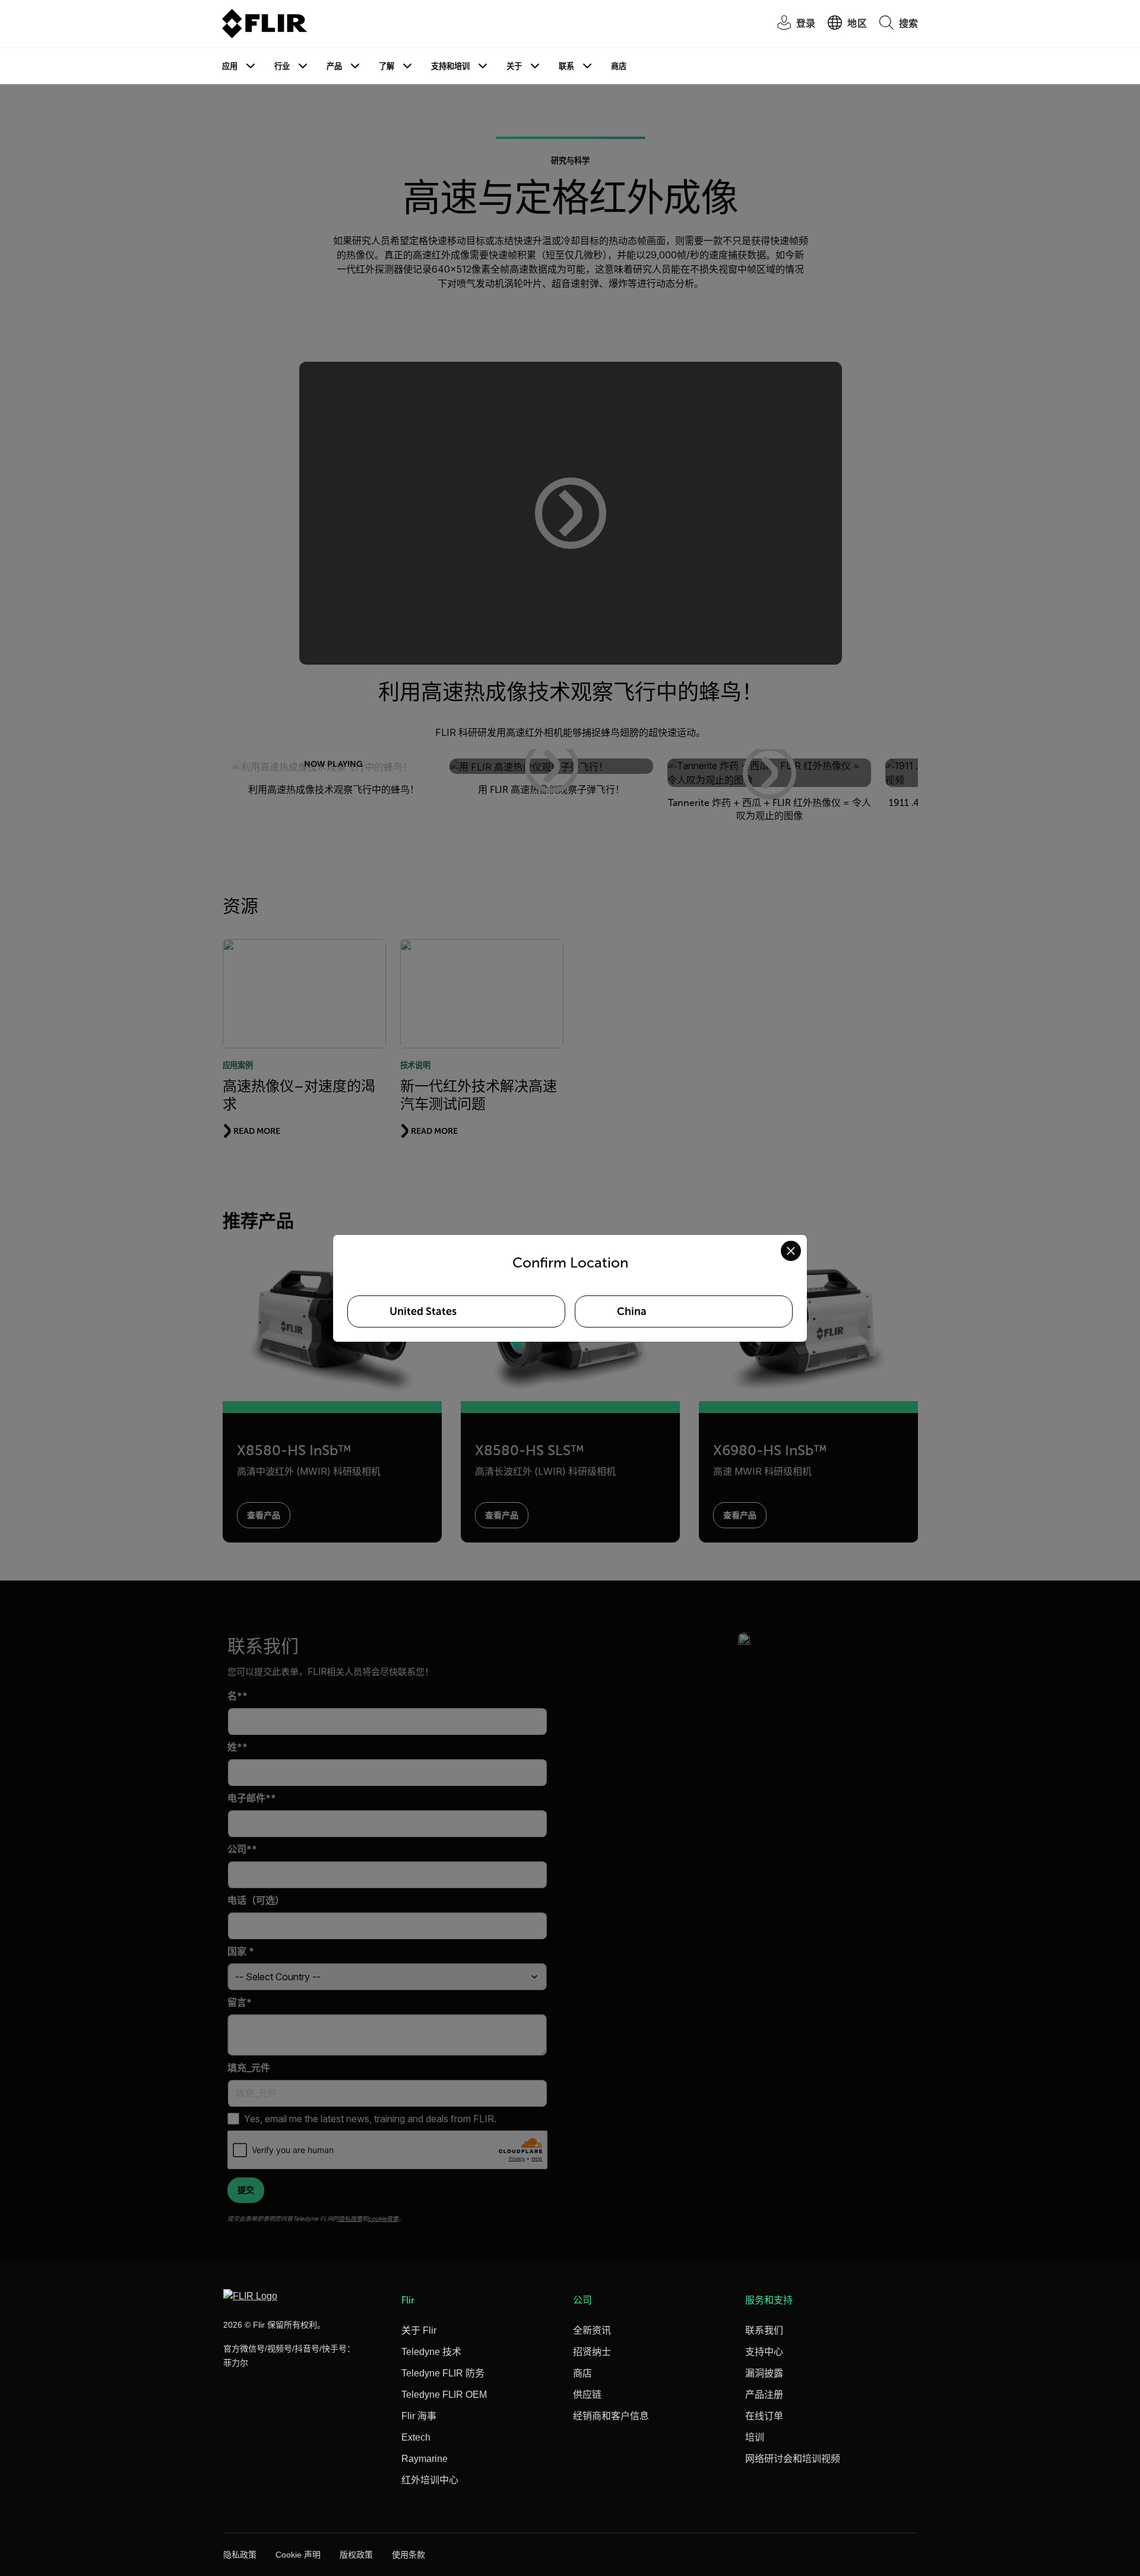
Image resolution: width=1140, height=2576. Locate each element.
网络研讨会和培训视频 (793, 2459)
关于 (514, 66)
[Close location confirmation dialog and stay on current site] (791, 1251)
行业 (282, 66)
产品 (334, 66)
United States (423, 1311)
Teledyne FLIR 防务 (443, 2373)
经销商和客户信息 (611, 2416)
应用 (230, 66)
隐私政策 (240, 2555)
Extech (416, 2437)
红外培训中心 (430, 2480)
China (632, 1311)
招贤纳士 (592, 2352)
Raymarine (425, 2459)
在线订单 (764, 2416)
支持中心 (764, 2352)
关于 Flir (419, 2330)
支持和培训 (450, 66)
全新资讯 (592, 2330)
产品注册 (764, 2395)
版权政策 (356, 2555)
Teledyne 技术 (431, 2352)
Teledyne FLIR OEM (444, 2395)
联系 (566, 66)
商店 (619, 66)
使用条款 (408, 2555)
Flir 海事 (419, 2416)
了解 (387, 66)
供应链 (587, 2395)
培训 (755, 2437)
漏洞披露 (764, 2373)
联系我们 (764, 2330)
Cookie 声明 (298, 2555)
